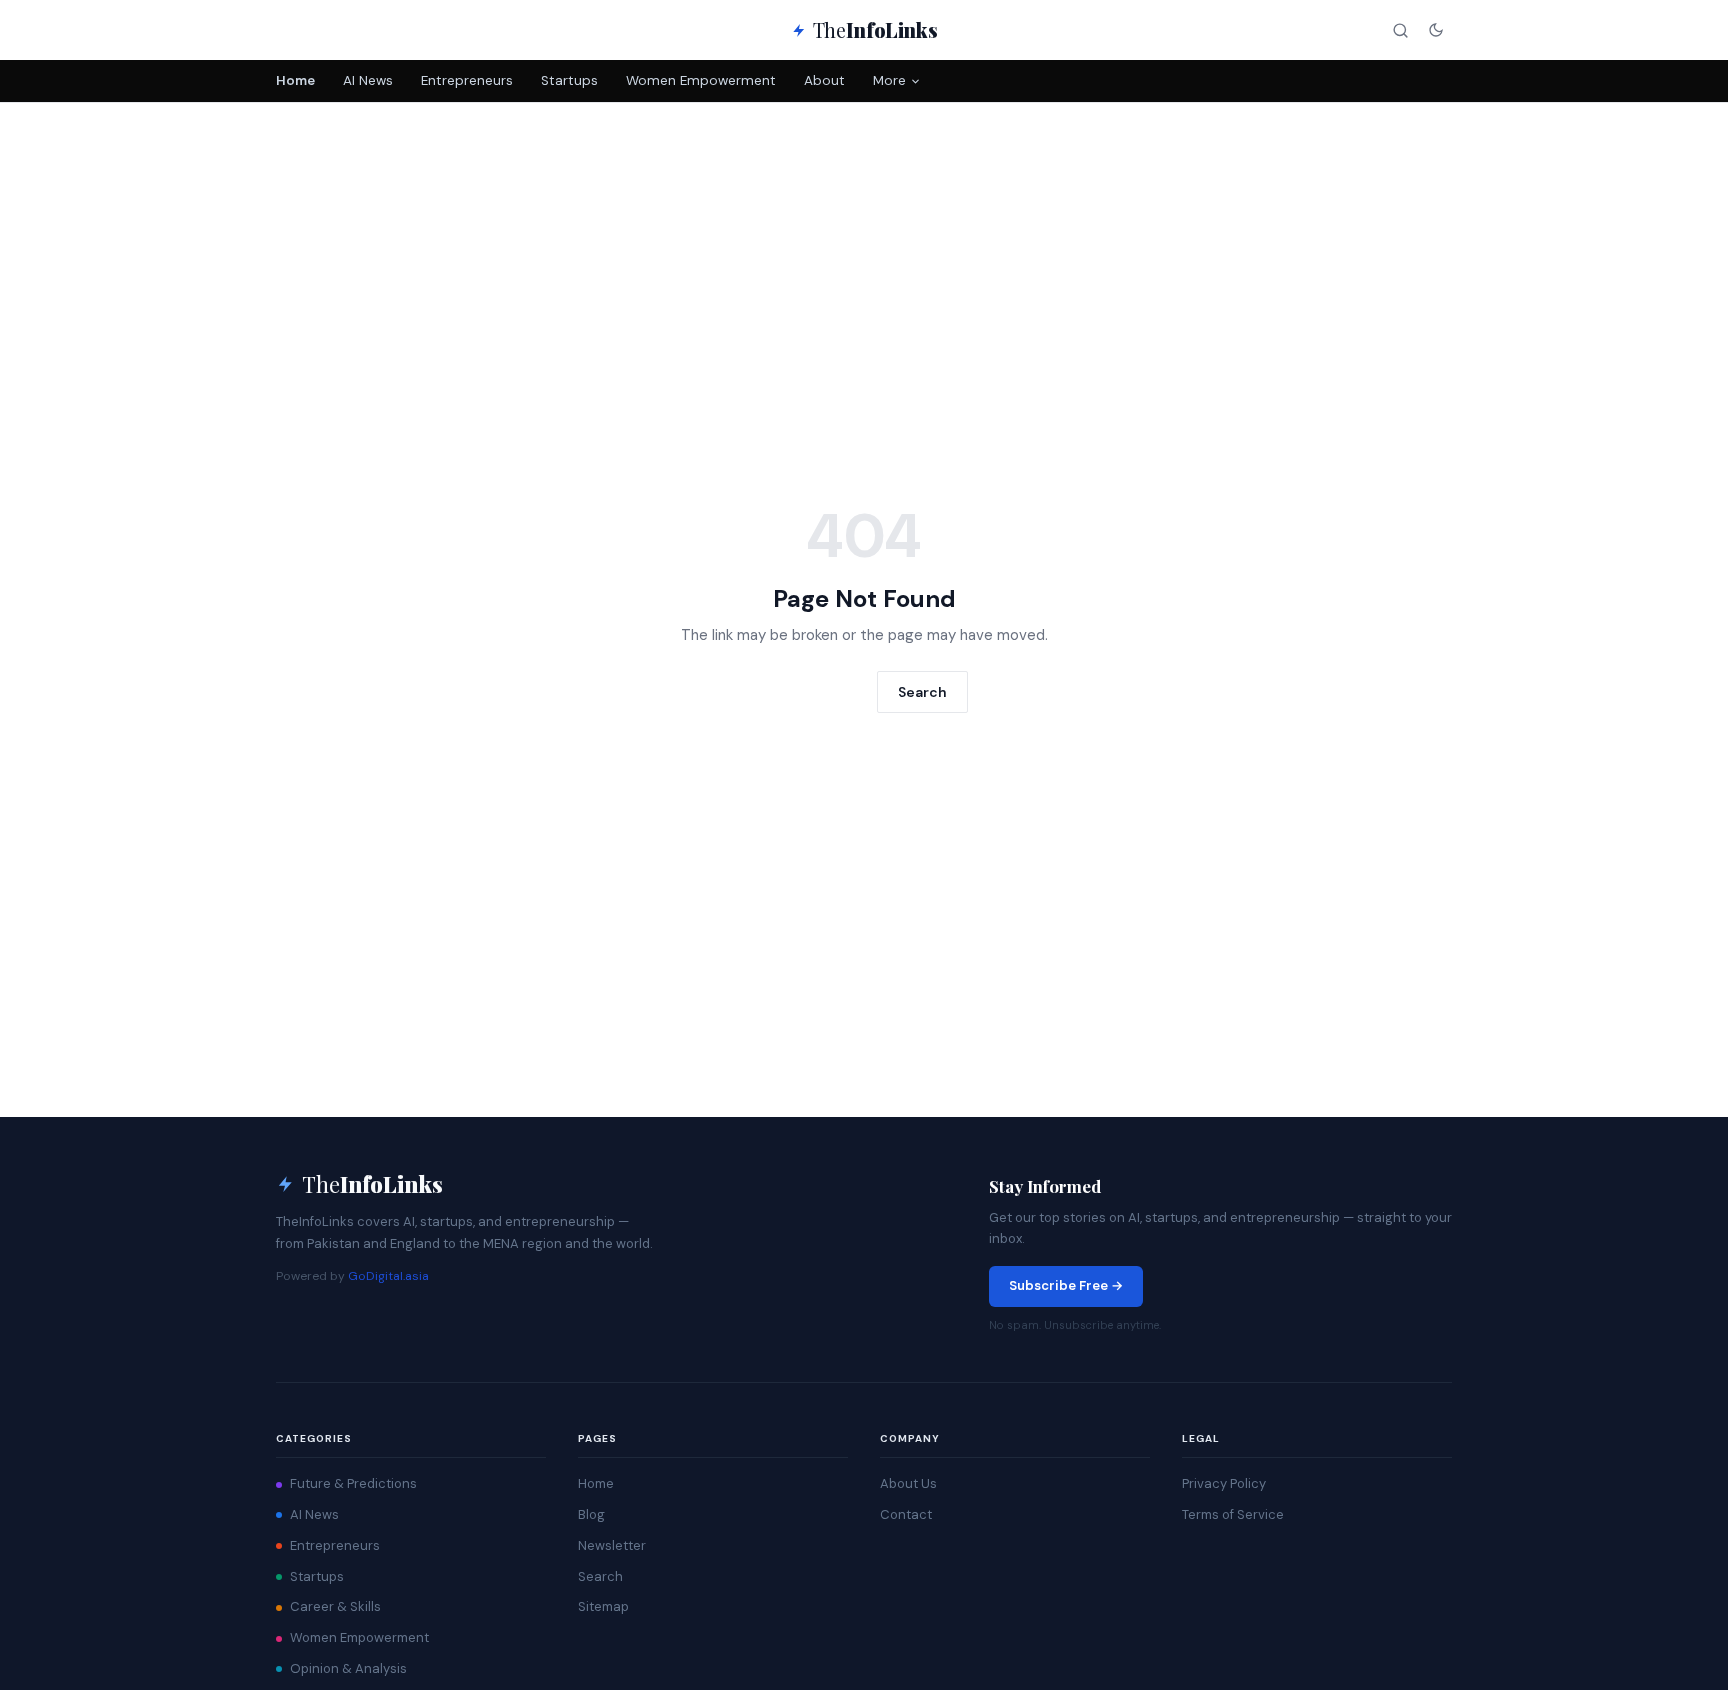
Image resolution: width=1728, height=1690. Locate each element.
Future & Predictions (353, 1483)
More (889, 80)
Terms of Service (1233, 1514)
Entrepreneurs (467, 80)
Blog (591, 1514)
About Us (908, 1483)
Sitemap (603, 1606)
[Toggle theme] (1435, 30)
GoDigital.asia (388, 1276)
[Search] (1400, 30)
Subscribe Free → (1066, 1285)
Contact (906, 1514)
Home (295, 80)
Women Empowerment (701, 80)
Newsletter (612, 1545)
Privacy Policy (1224, 1483)
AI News (368, 80)
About (824, 80)
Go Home (812, 691)
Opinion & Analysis (348, 1668)
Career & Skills (335, 1606)
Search (922, 692)
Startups (569, 80)
